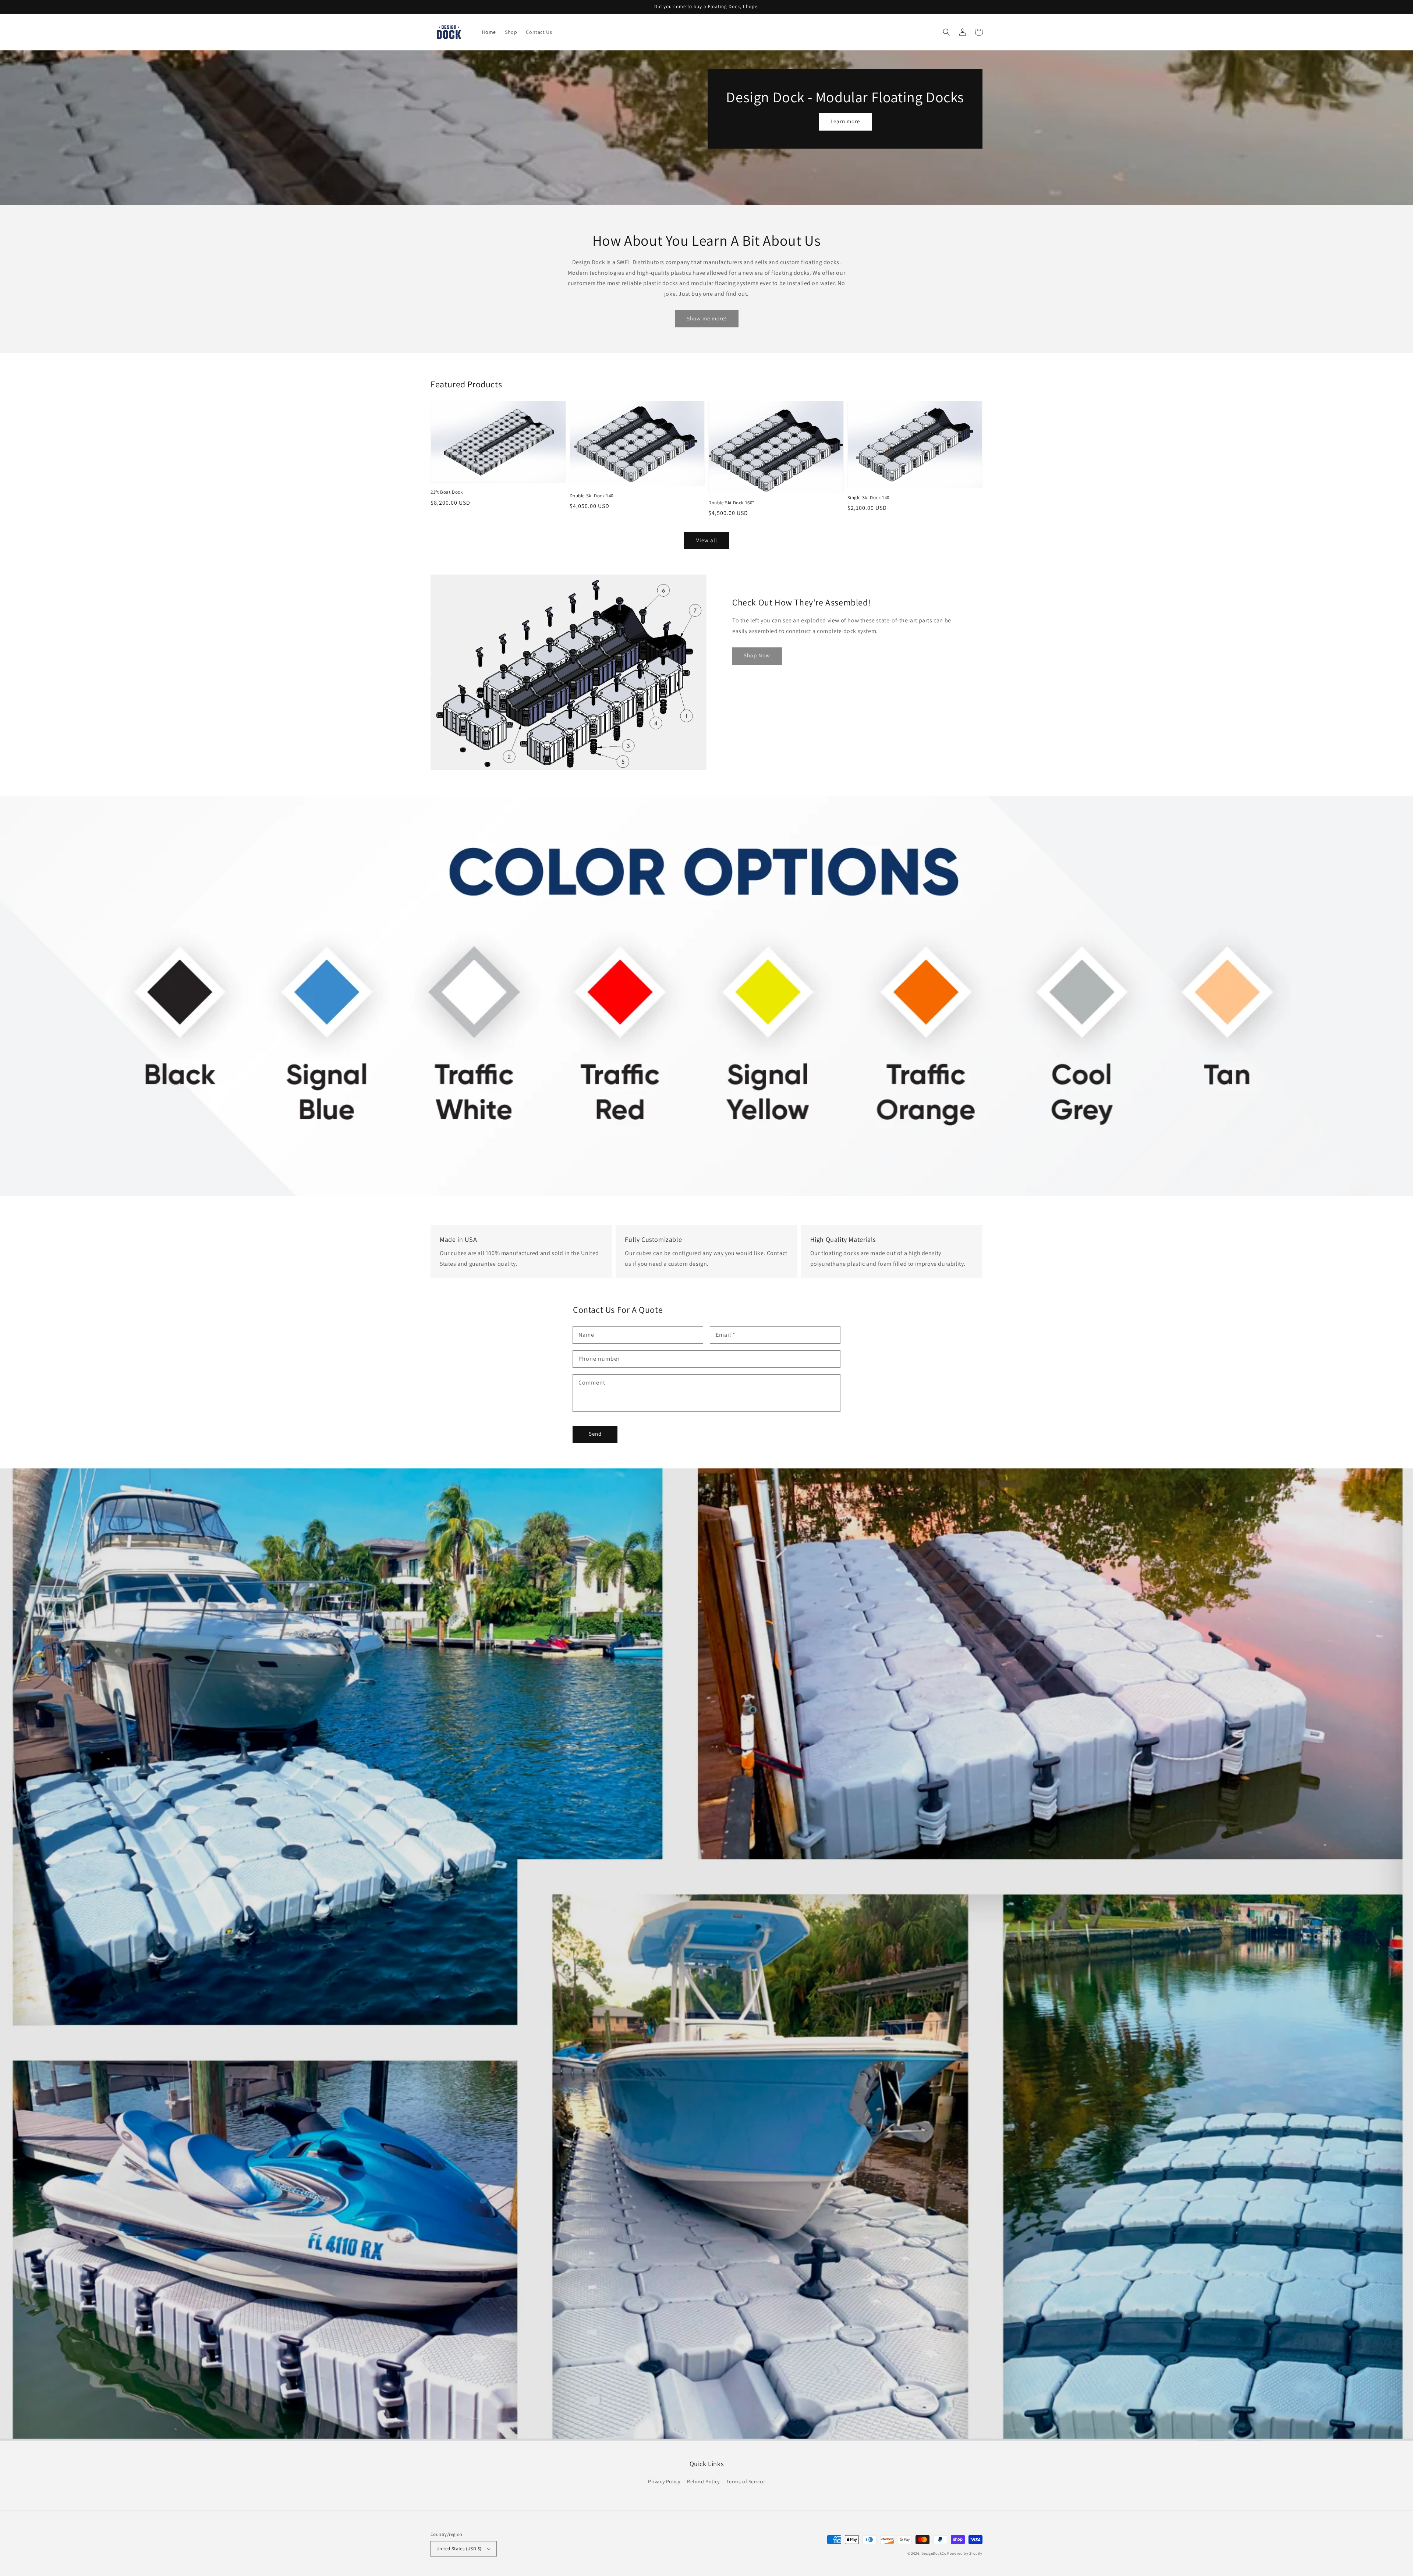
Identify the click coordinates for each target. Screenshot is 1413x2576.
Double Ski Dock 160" (731, 503)
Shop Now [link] (757, 655)
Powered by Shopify (965, 2553)
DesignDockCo (934, 2553)
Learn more (845, 121)
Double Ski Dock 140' (592, 496)
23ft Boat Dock (447, 492)
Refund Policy (703, 2481)
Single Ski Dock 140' (869, 498)
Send (595, 1434)
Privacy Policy (664, 2481)
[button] (946, 32)
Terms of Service (746, 2481)
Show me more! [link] (707, 318)
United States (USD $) (459, 2549)
